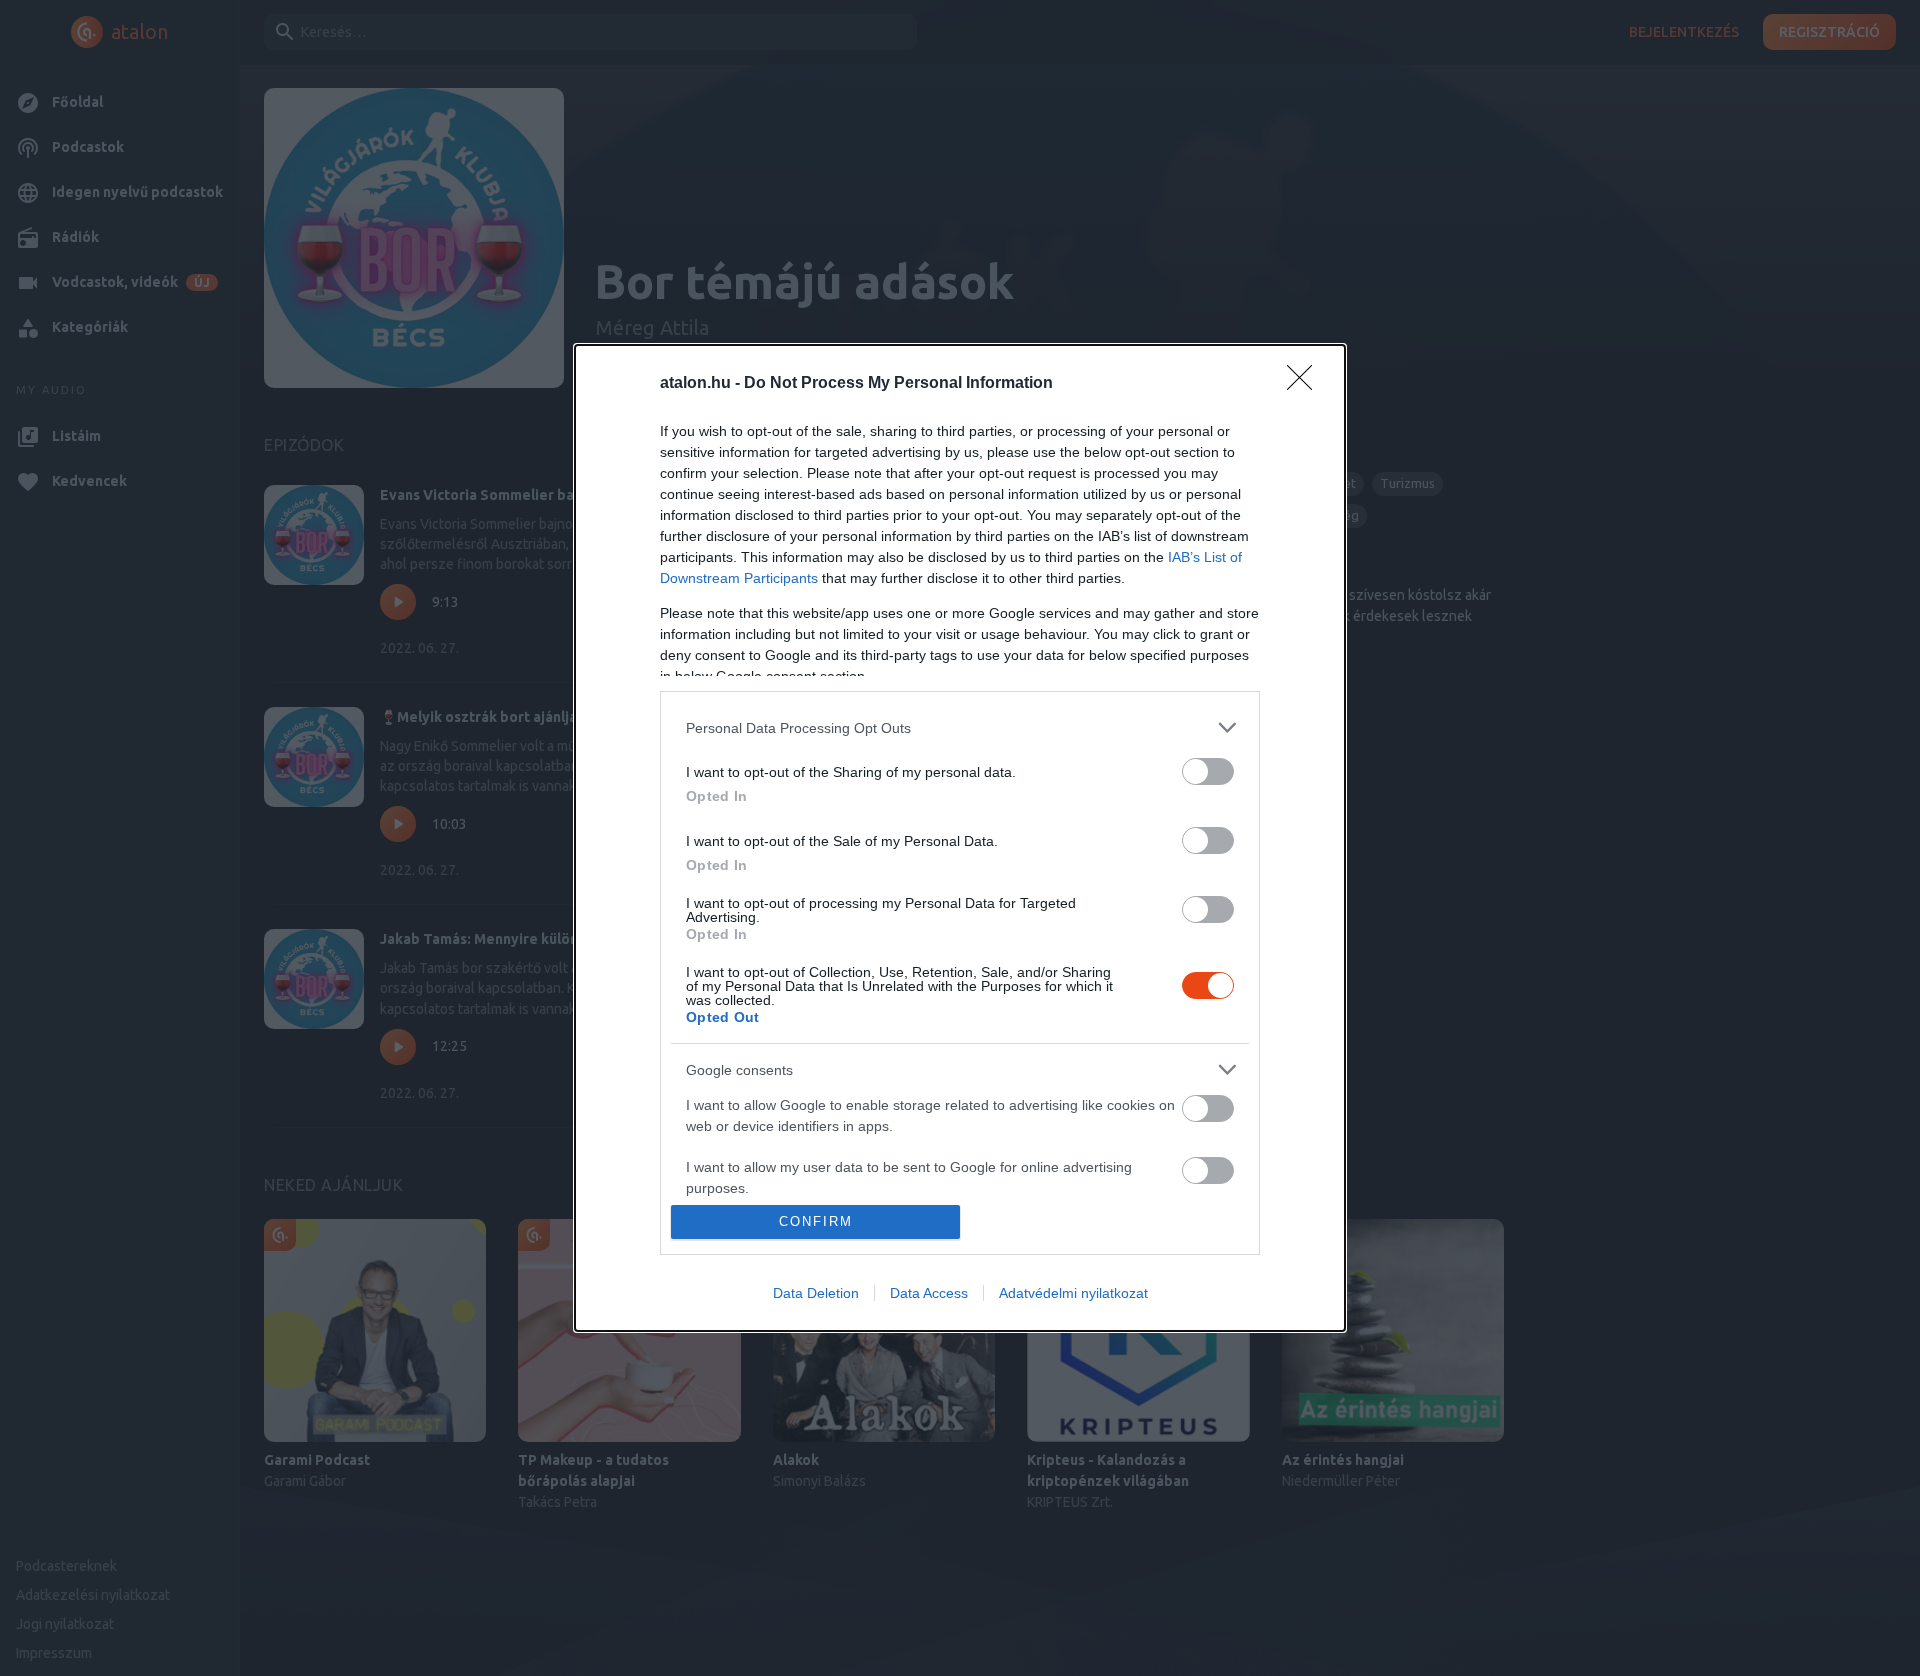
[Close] (1306, 384)
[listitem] (960, 727)
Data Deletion (816, 1293)
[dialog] (960, 838)
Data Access (929, 1293)
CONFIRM (816, 1221)
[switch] (1208, 771)
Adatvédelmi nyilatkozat (1073, 1293)
